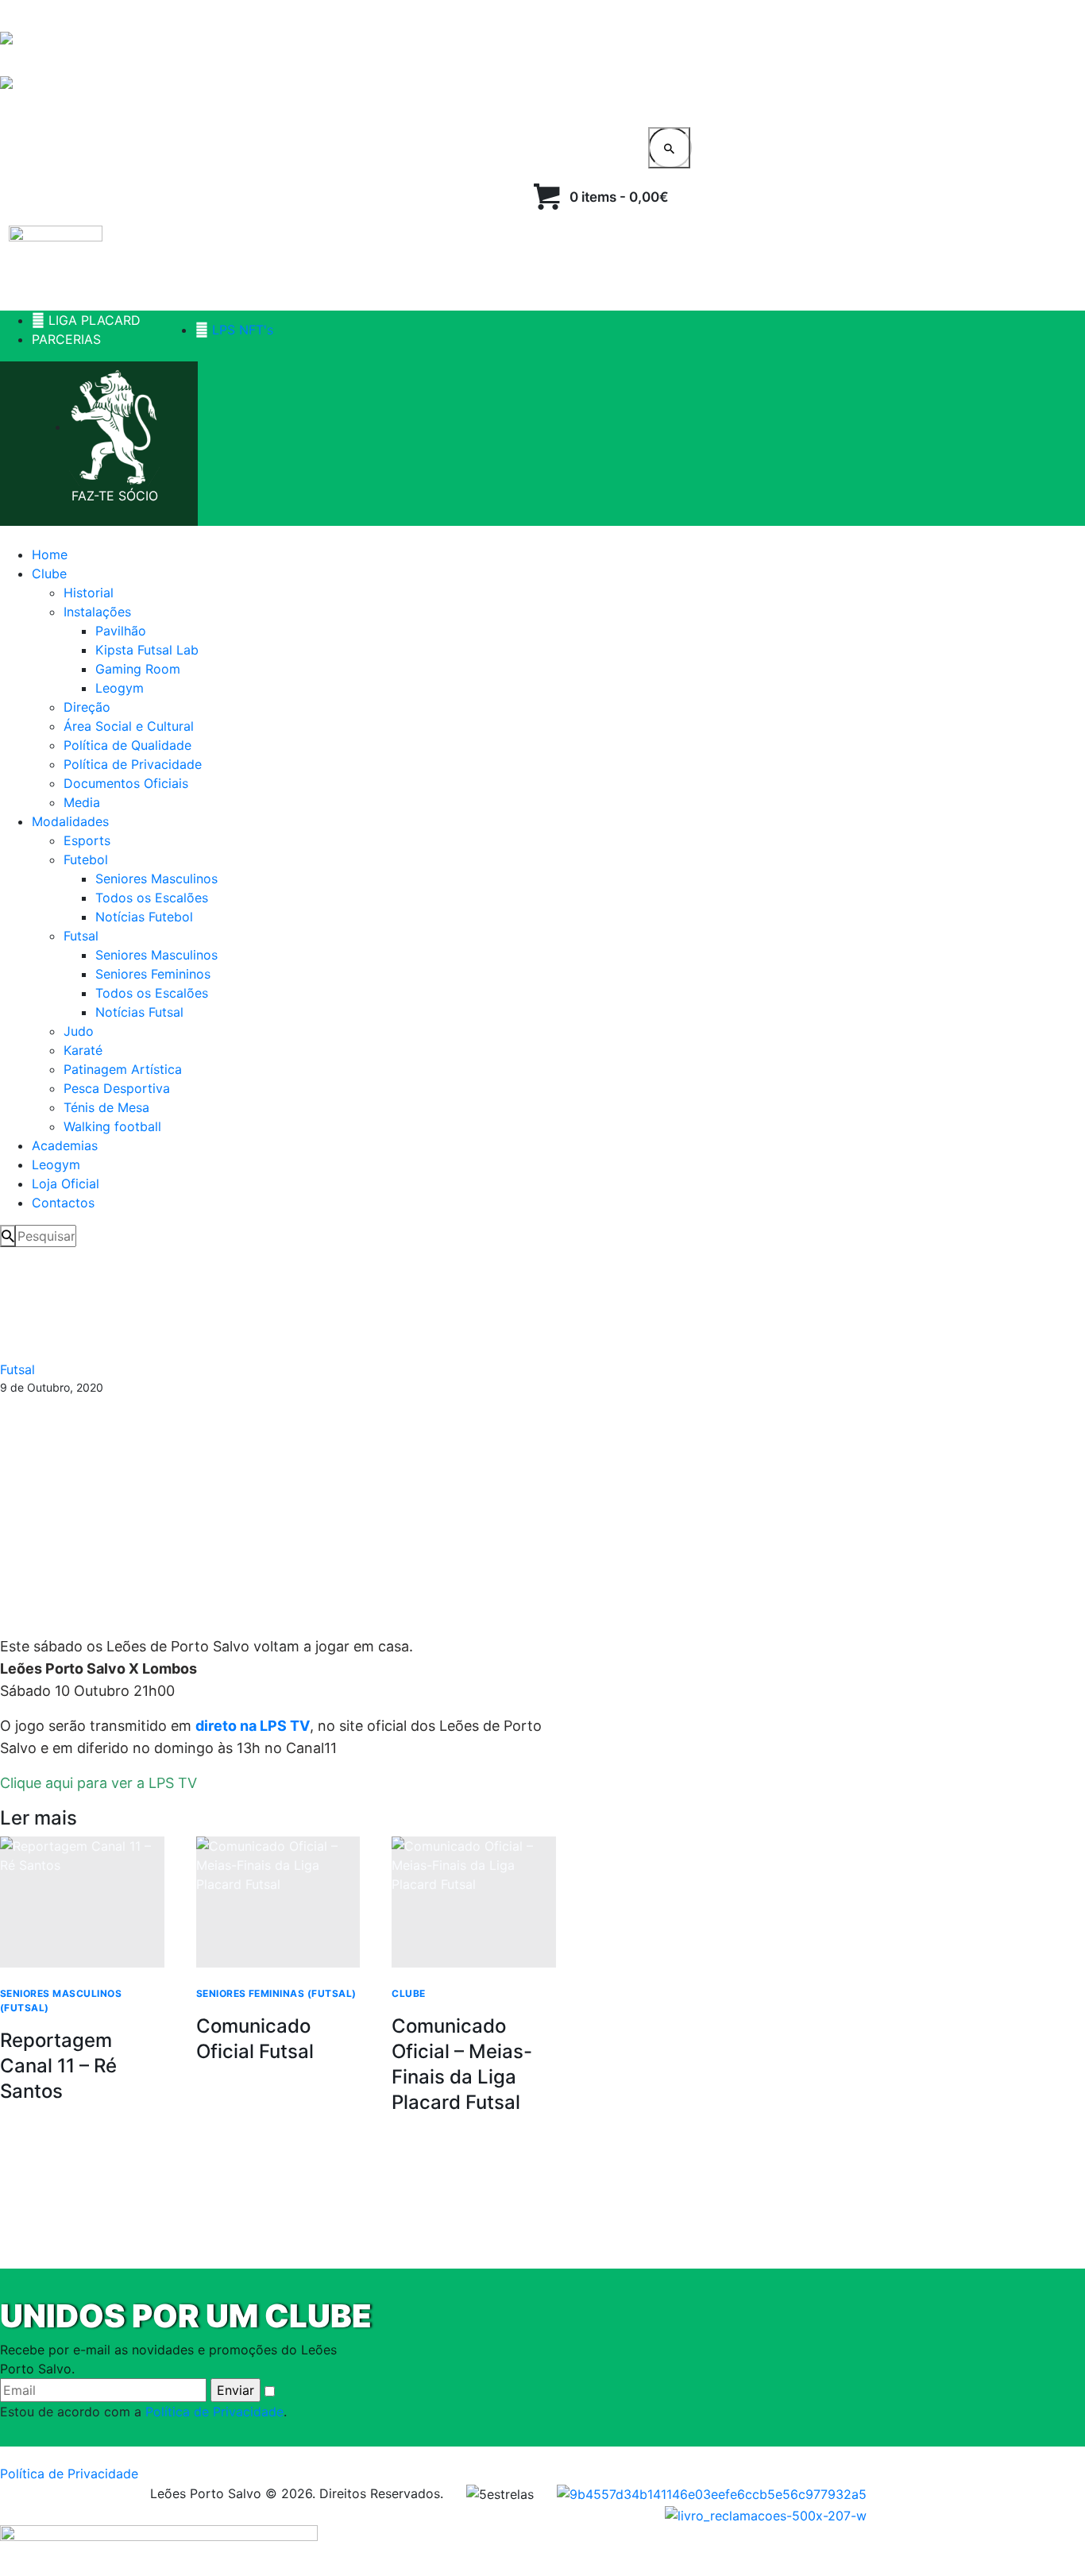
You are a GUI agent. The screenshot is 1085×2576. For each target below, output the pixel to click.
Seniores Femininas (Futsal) (276, 1993)
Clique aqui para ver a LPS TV (98, 1783)
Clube (408, 1993)
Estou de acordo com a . (143, 2412)
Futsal (17, 1369)
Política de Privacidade (214, 2412)
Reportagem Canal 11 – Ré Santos (58, 2066)
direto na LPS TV (253, 1726)
